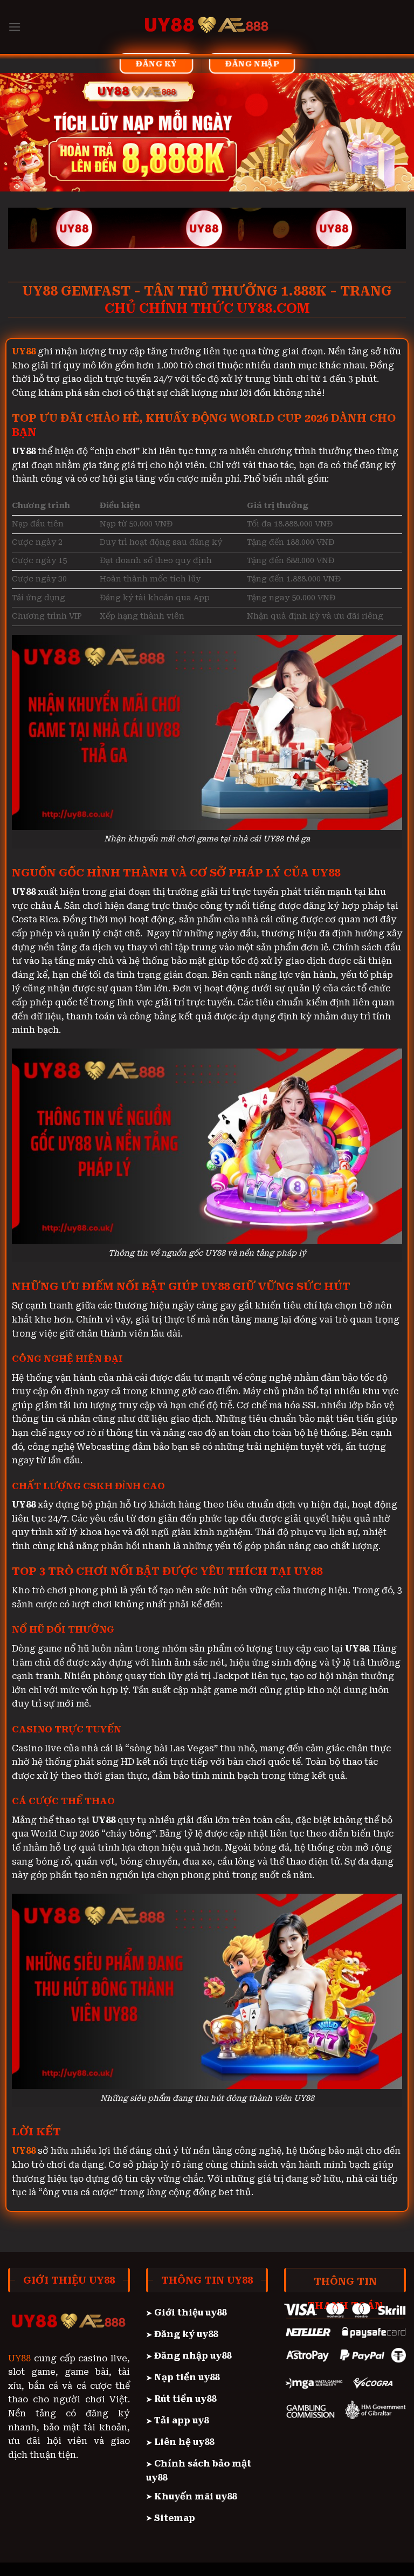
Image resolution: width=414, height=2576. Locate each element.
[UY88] (207, 27)
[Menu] (15, 27)
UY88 (19, 2358)
